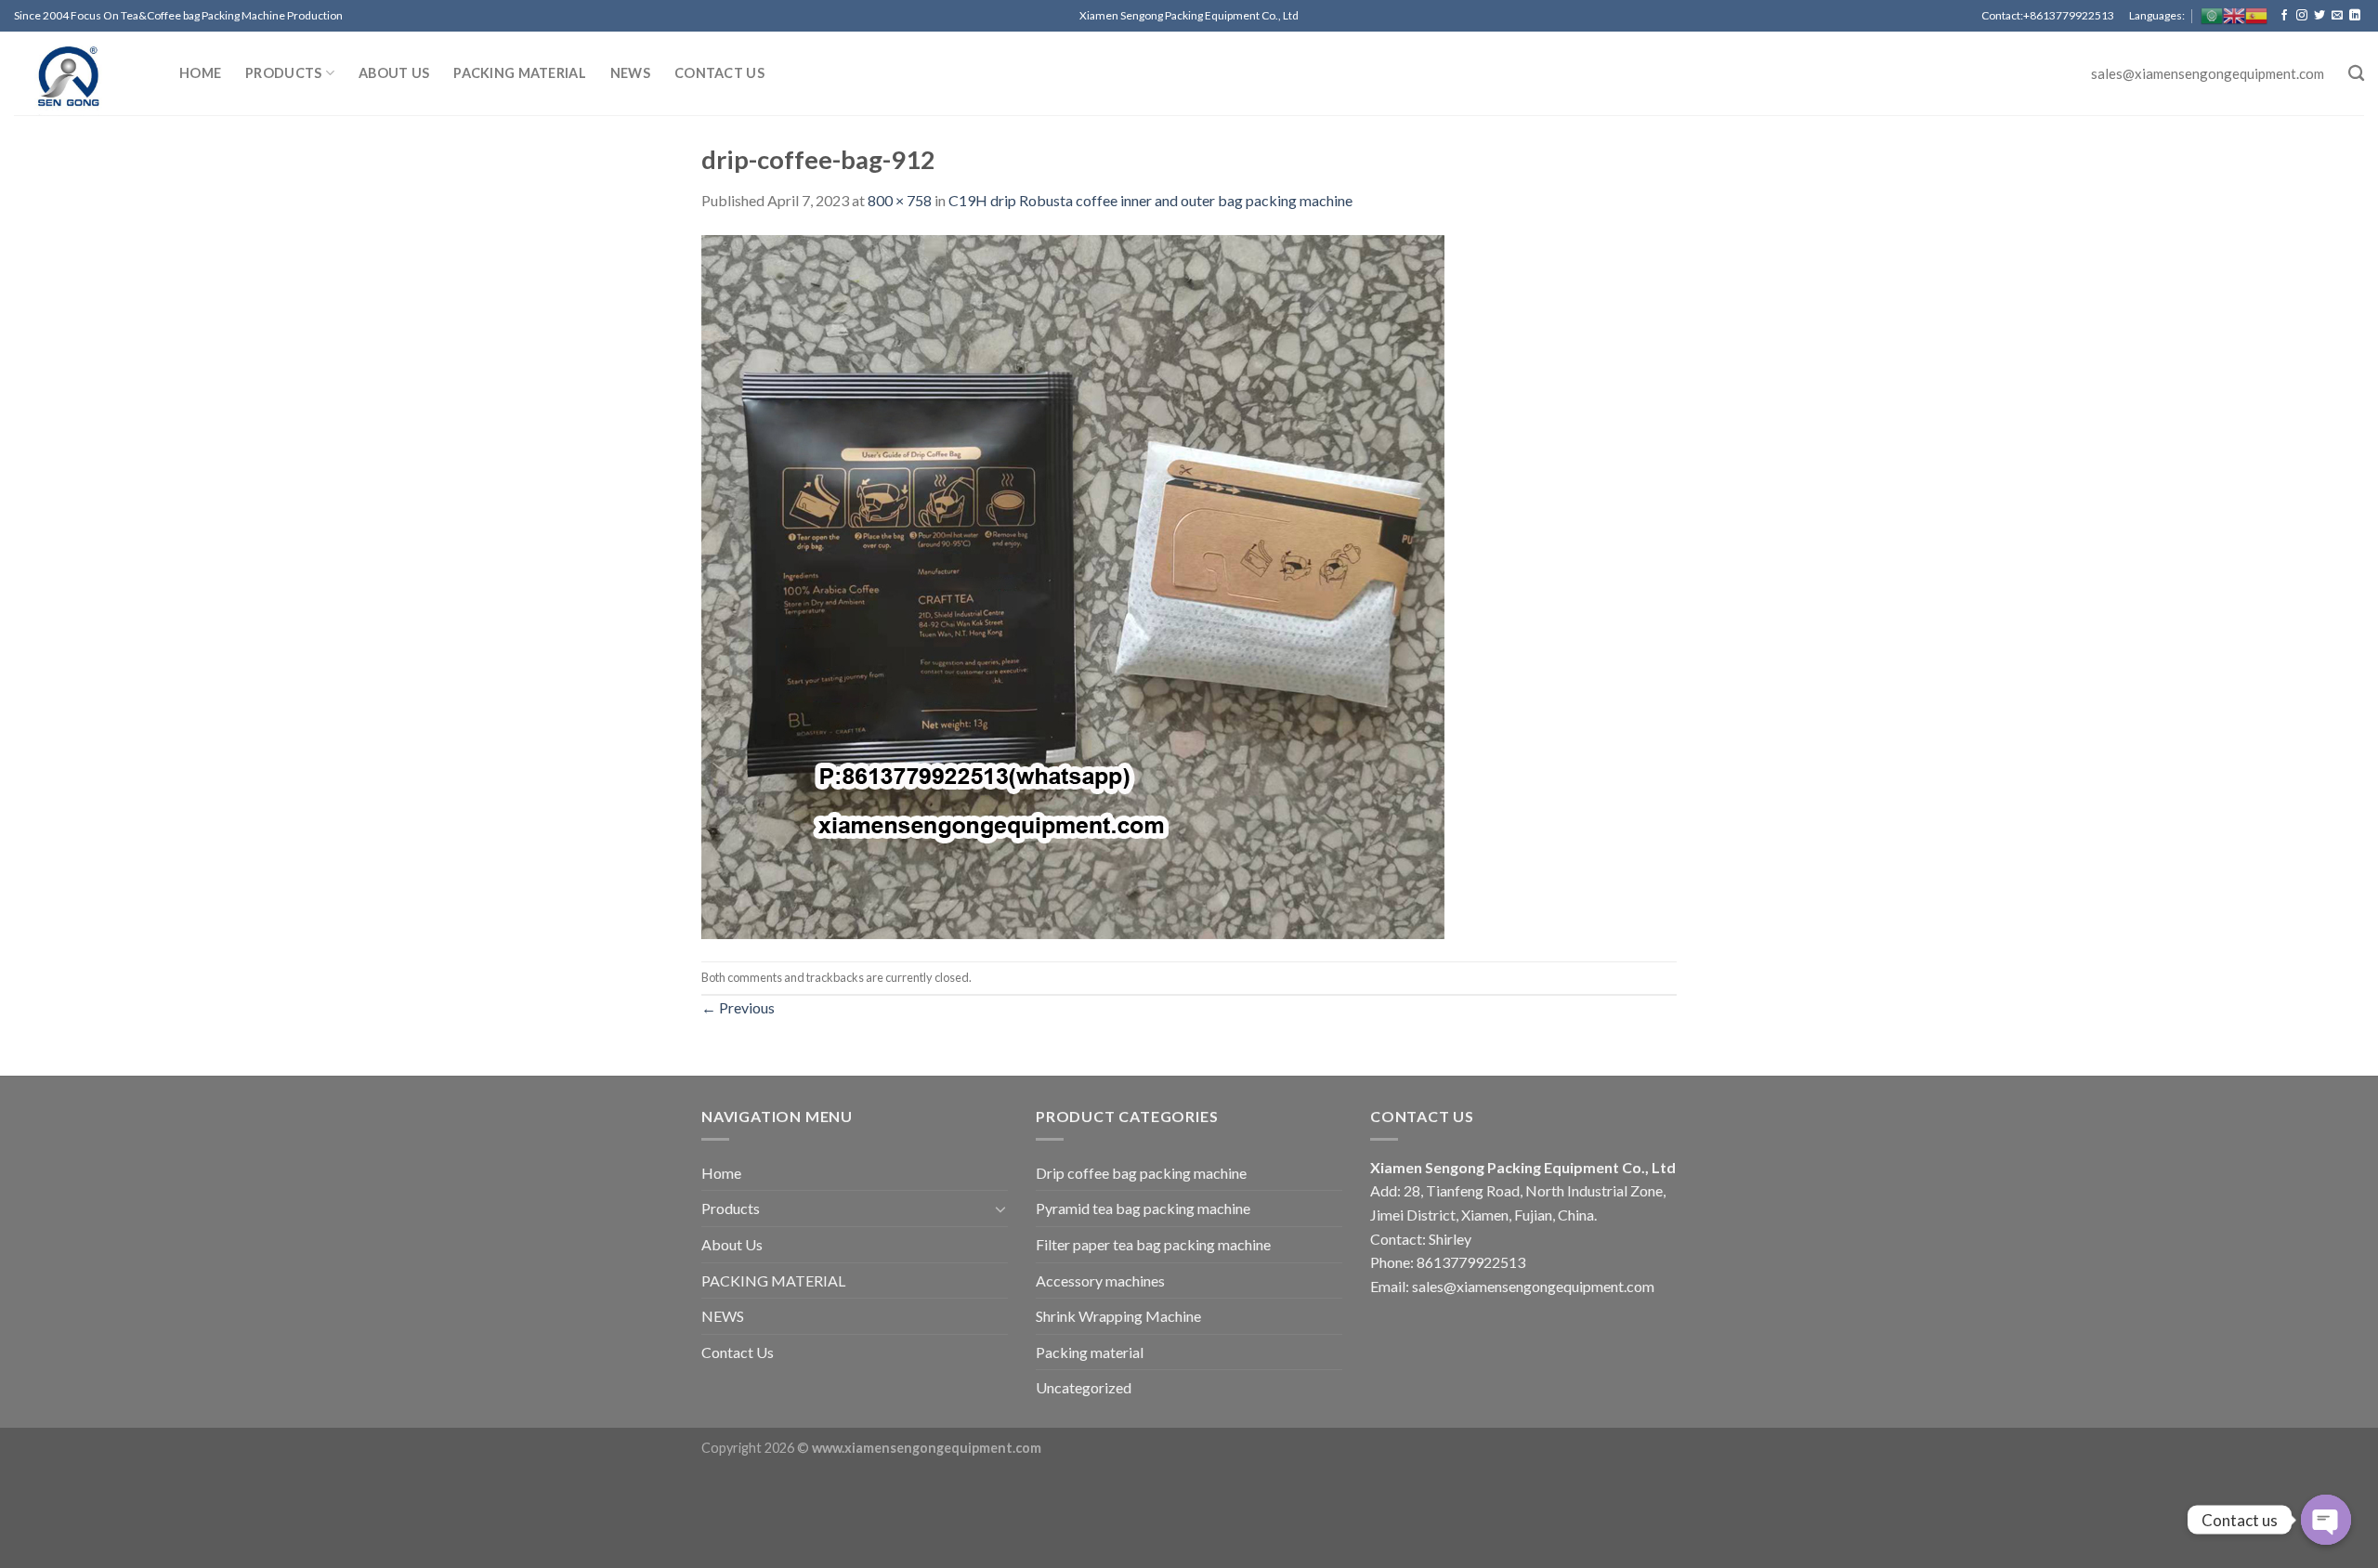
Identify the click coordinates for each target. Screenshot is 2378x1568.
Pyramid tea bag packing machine (1143, 1208)
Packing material (1090, 1352)
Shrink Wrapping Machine (1118, 1316)
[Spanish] (2256, 16)
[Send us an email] (2337, 16)
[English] (2234, 16)
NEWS (630, 73)
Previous (738, 1007)
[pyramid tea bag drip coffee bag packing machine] (83, 73)
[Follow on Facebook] (2284, 16)
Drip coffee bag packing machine (1141, 1173)
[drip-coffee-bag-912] (1073, 585)
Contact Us (719, 73)
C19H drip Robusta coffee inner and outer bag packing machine (1150, 200)
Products (283, 73)
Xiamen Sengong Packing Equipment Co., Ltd (1523, 1167)
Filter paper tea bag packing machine (1153, 1244)
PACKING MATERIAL (520, 73)
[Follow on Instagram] (2302, 16)
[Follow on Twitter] (2319, 16)
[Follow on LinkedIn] (2355, 16)
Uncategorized (1084, 1387)
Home (200, 73)
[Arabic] (2212, 16)
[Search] (2356, 74)
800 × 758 (900, 200)
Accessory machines (1100, 1281)
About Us (394, 73)
